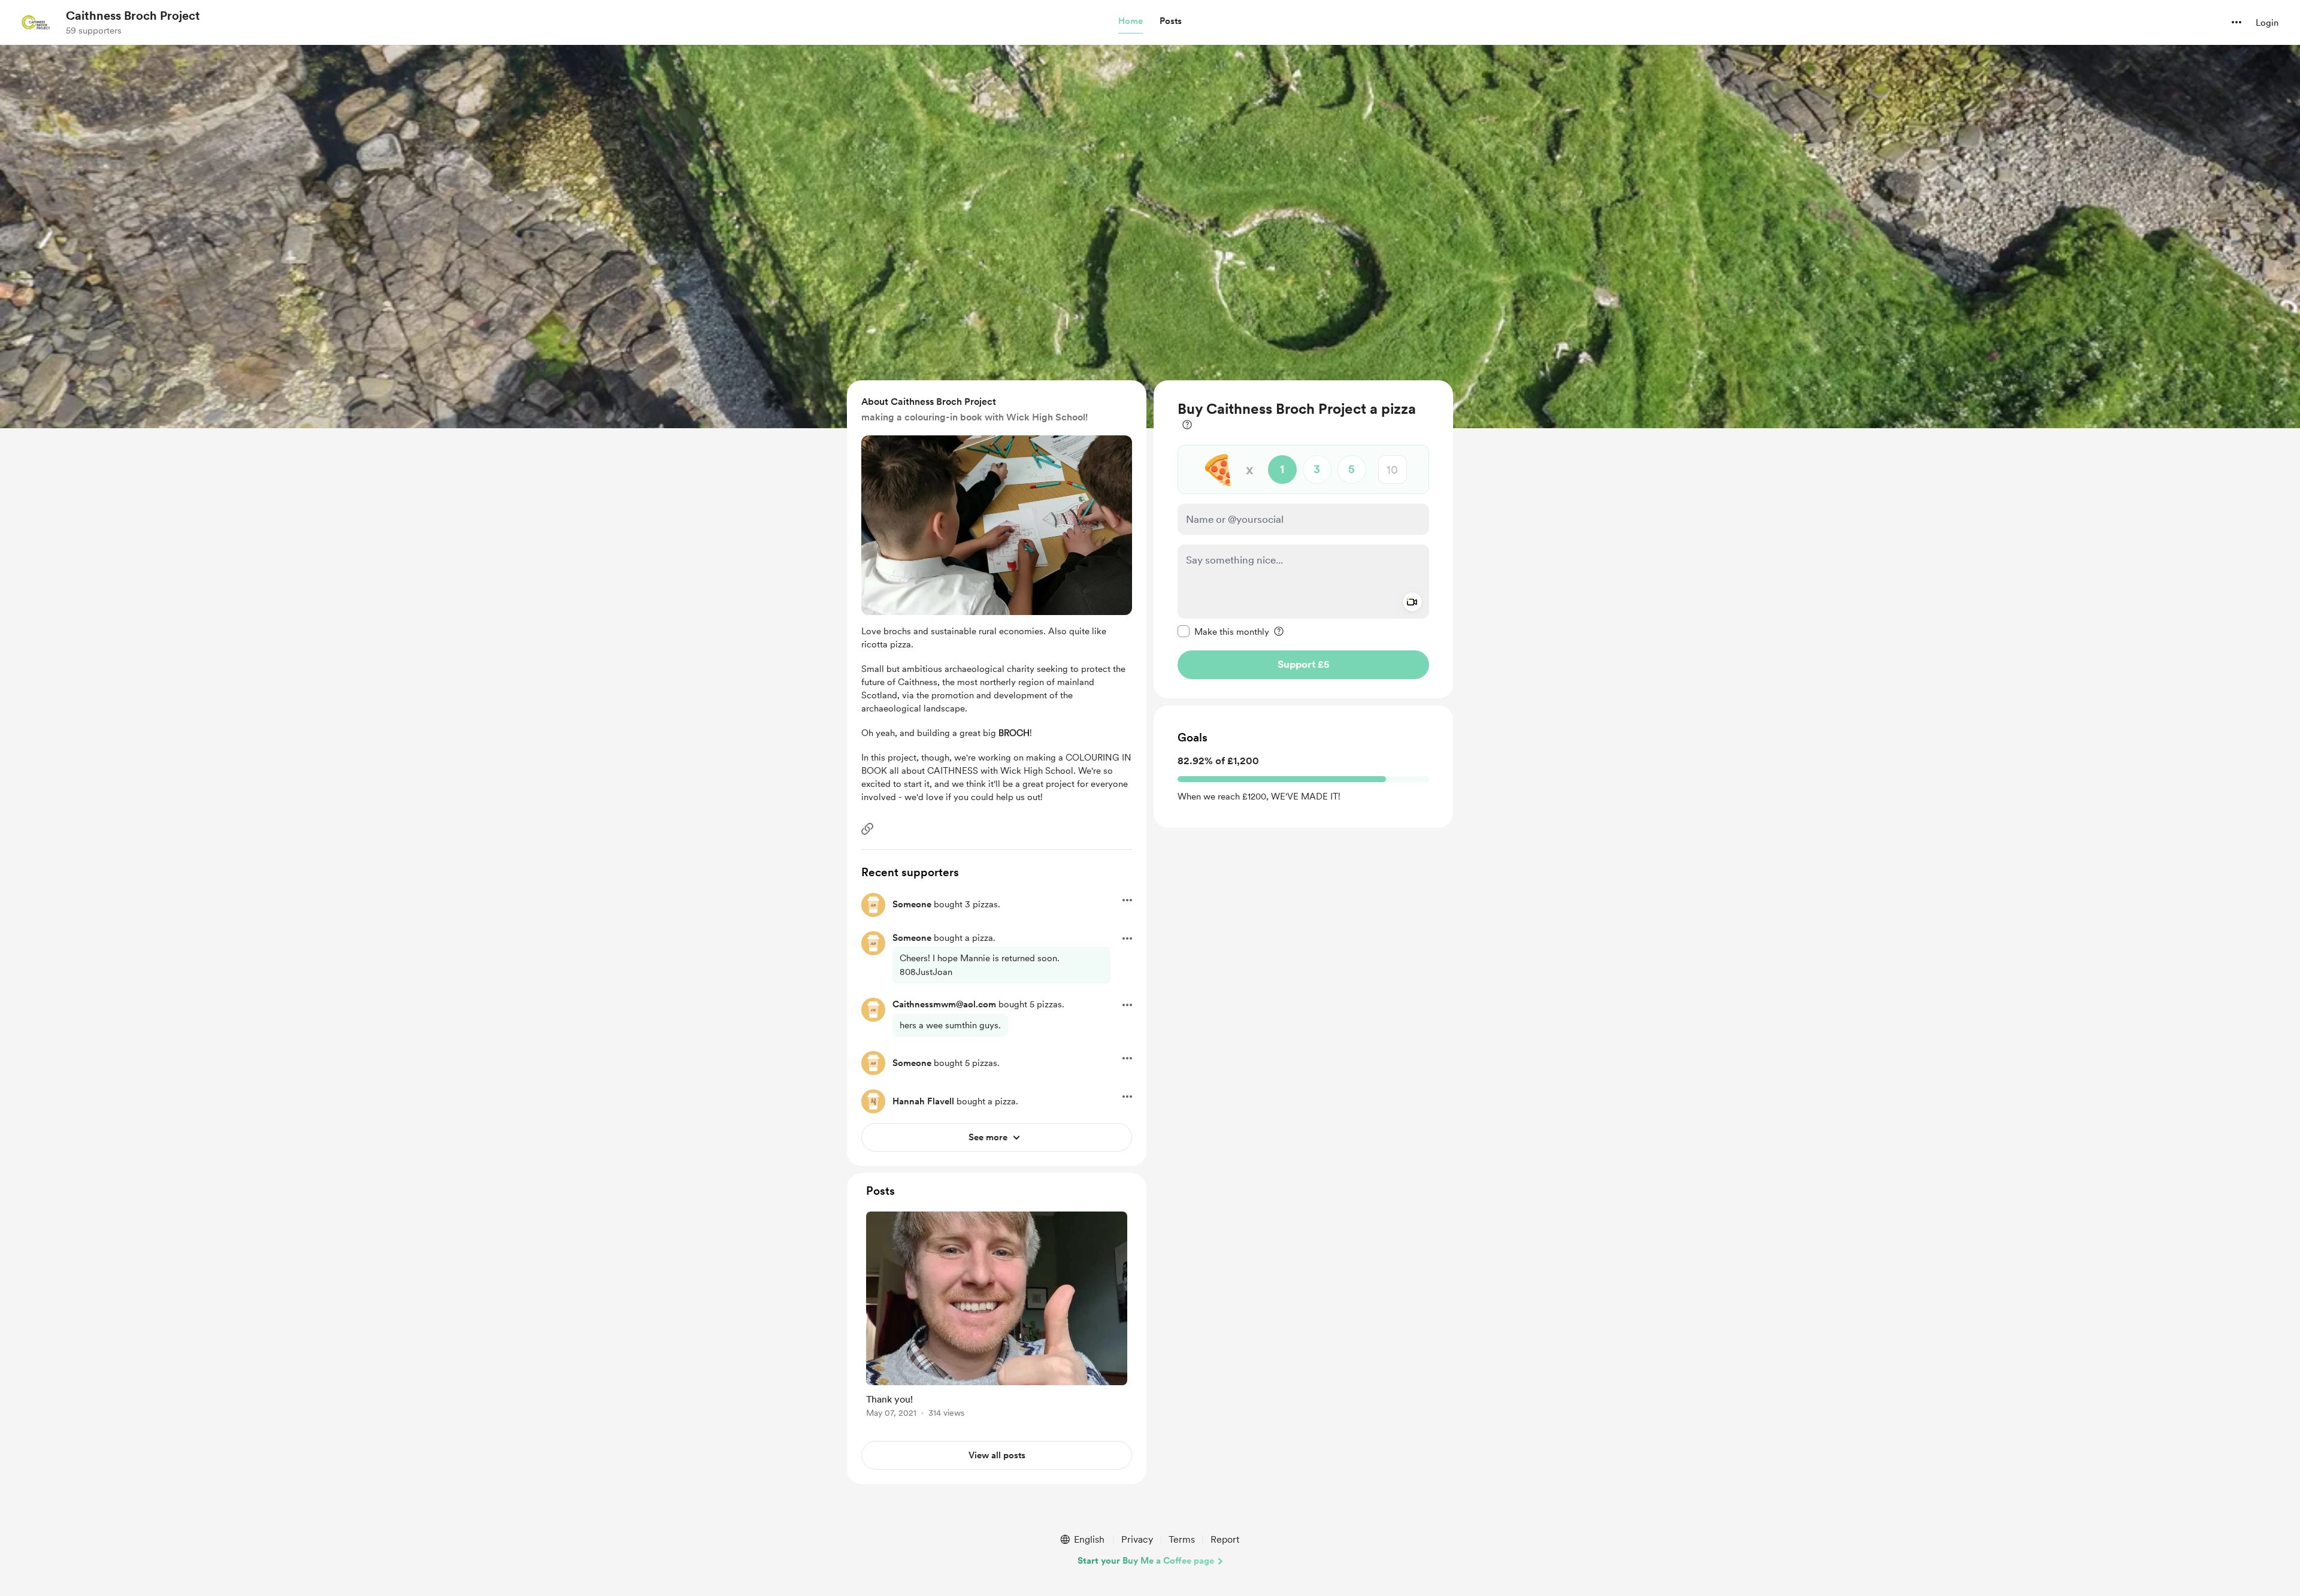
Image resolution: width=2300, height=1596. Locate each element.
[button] (1131, 22)
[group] (997, 1317)
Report (1225, 1539)
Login (2267, 23)
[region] (1303, 539)
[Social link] (867, 829)
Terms (1182, 1539)
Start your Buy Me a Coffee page (1146, 1561)
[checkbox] (1223, 631)
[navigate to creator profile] (37, 22)
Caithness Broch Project (133, 16)
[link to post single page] (997, 1317)
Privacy (1137, 1539)
